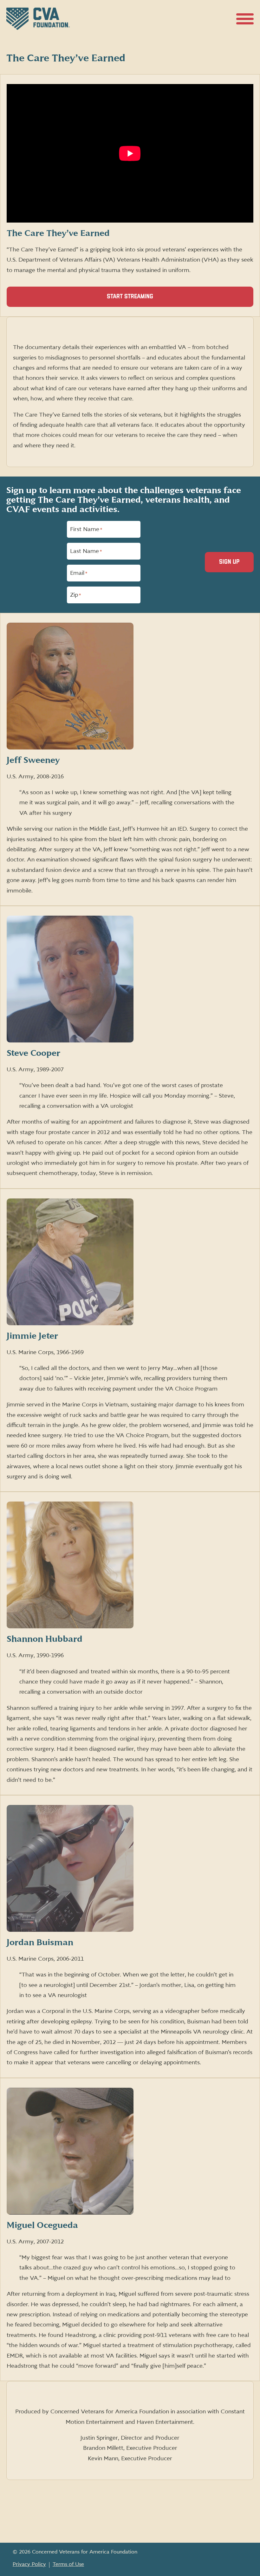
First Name (86, 529)
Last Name (86, 551)
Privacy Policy (29, 2564)
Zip (75, 595)
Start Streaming (141, 300)
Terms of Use (68, 2564)
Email (79, 573)
